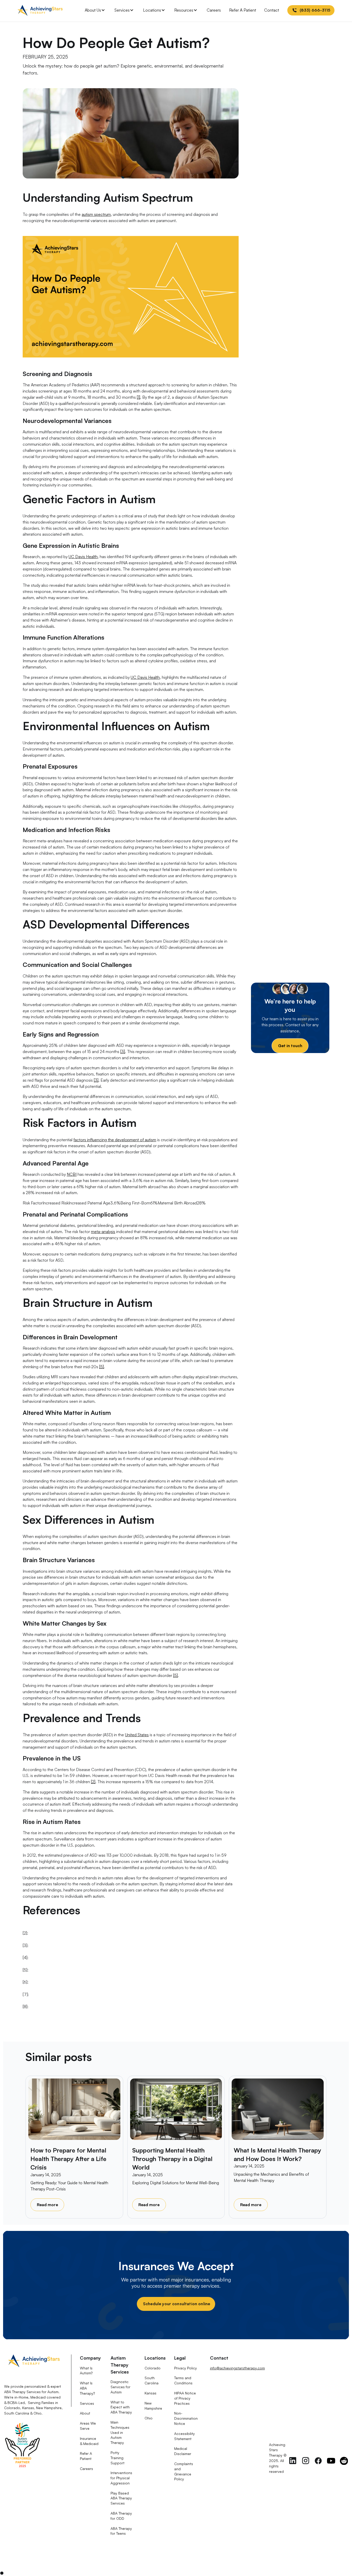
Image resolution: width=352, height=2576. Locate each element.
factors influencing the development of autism (115, 1140)
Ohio (149, 2418)
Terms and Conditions (183, 2380)
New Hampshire (153, 2406)
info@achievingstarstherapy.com (237, 2368)
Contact (272, 10)
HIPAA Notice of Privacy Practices (185, 2398)
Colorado (153, 2368)
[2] (93, 1782)
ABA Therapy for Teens (121, 2531)
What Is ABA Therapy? (87, 2388)
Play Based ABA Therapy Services (121, 2498)
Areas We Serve (88, 2426)
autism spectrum (96, 214)
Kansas (150, 2393)
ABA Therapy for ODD (121, 2516)
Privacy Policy (186, 2368)
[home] (40, 10)
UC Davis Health (83, 557)
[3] (123, 1051)
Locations (152, 10)
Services (122, 10)
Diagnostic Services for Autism (120, 2387)
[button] (95, 10)
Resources (184, 10)
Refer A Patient (243, 10)
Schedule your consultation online (176, 2304)
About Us (93, 10)
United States (137, 1735)
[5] (102, 1367)
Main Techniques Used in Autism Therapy (120, 2432)
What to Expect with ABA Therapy (121, 2407)
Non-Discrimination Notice (186, 2418)
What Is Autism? (86, 2371)
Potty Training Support (118, 2458)
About (85, 2413)
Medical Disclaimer (183, 2451)
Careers (214, 10)
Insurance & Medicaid (89, 2441)
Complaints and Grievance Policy (184, 2471)
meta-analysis (103, 1232)
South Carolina (152, 2380)
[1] (139, 397)
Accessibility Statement (185, 2436)
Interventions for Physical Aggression (121, 2478)
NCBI (72, 1174)
